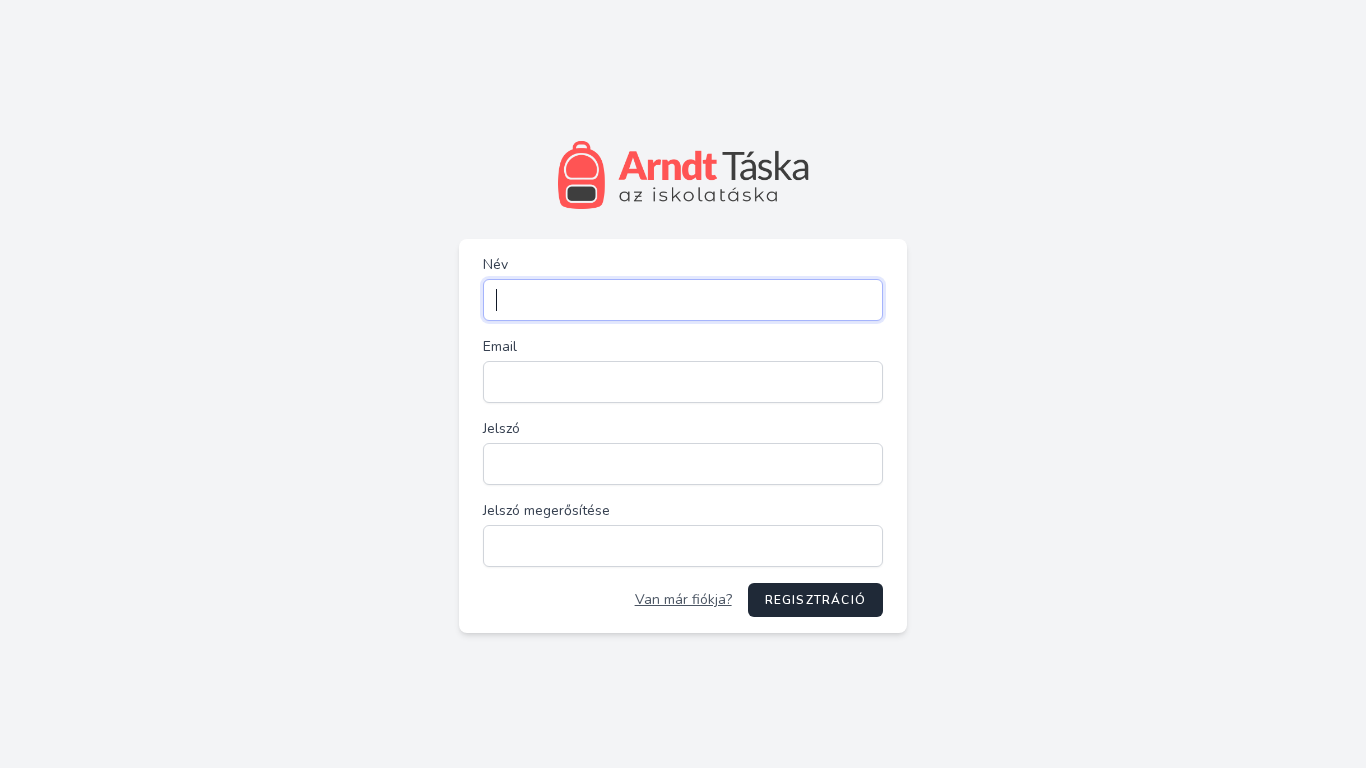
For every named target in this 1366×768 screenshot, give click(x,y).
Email (500, 346)
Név (495, 264)
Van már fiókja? (683, 599)
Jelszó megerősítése (546, 510)
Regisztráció (815, 600)
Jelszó (501, 428)
